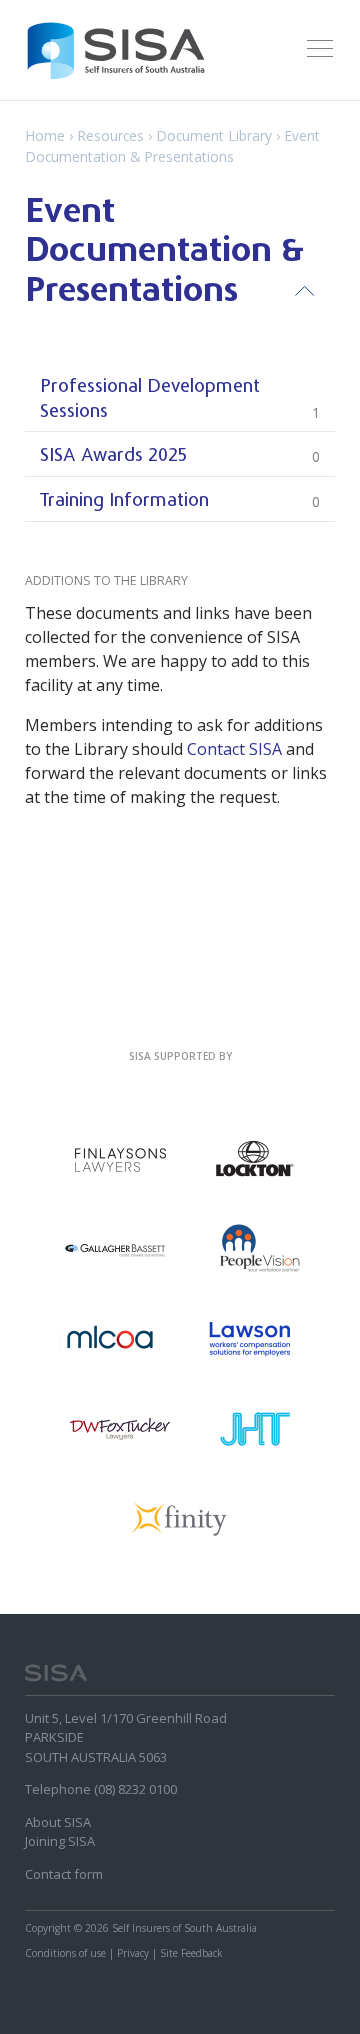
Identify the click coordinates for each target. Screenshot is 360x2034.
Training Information (180, 501)
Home (45, 135)
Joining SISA (60, 1841)
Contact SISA (234, 749)
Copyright (48, 1928)
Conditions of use (65, 1953)
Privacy (133, 1953)
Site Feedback (191, 1953)
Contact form (64, 1874)
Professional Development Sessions (180, 399)
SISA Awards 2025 (180, 456)
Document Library (214, 135)
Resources (110, 135)
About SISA (58, 1822)
